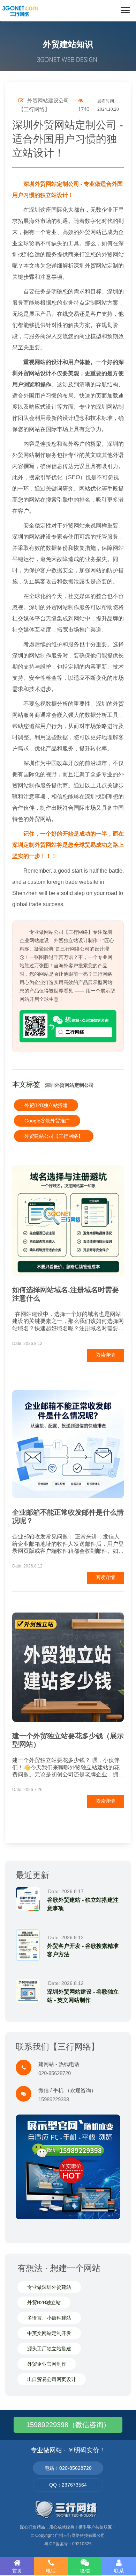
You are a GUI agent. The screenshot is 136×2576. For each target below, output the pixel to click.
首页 (17, 2571)
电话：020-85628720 (68, 2468)
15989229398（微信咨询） (68, 2425)
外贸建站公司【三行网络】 (54, 1136)
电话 (51, 2571)
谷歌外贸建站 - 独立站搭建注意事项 (83, 1904)
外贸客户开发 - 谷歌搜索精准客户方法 (83, 1950)
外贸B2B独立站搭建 (46, 1105)
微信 (85, 2571)
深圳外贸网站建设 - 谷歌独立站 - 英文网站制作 (83, 1996)
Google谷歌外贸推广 (47, 1121)
